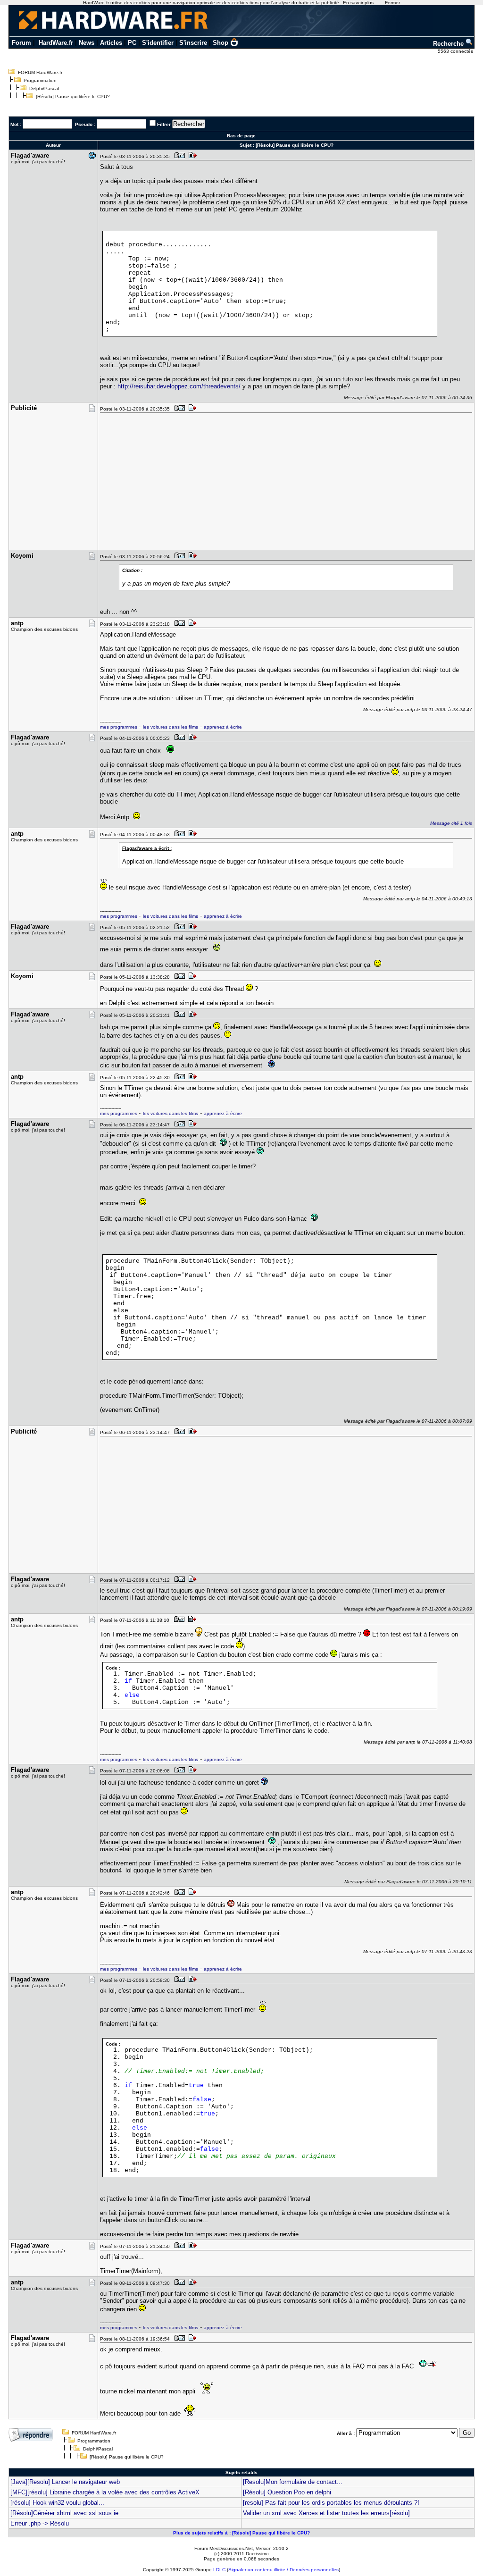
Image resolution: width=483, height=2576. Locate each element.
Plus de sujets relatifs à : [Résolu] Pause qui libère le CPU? (241, 2533)
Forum (21, 43)
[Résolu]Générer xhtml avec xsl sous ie (64, 2513)
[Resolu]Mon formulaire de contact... (293, 2482)
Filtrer (164, 124)
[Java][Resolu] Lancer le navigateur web (65, 2482)
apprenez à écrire (223, 727)
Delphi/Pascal (44, 88)
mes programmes (119, 727)
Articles (111, 43)
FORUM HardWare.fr (40, 72)
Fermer (392, 3)
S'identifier (158, 43)
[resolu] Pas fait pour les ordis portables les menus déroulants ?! (331, 2503)
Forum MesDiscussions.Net (224, 2548)
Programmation (40, 80)
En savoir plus (358, 3)
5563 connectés (456, 51)
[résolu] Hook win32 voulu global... (57, 2503)
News (87, 43)
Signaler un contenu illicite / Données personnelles (283, 2570)
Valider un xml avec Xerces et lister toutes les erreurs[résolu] (326, 2513)
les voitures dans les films (171, 727)
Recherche (449, 44)
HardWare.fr (56, 43)
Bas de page (241, 136)
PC (132, 43)
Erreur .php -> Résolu (40, 2523)
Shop (221, 43)
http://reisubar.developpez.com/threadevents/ (179, 386)
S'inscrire (193, 43)
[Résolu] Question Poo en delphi (287, 2492)
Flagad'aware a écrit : (147, 848)
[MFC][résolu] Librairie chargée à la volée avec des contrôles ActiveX (105, 2492)
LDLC (219, 2570)
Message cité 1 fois (451, 823)
